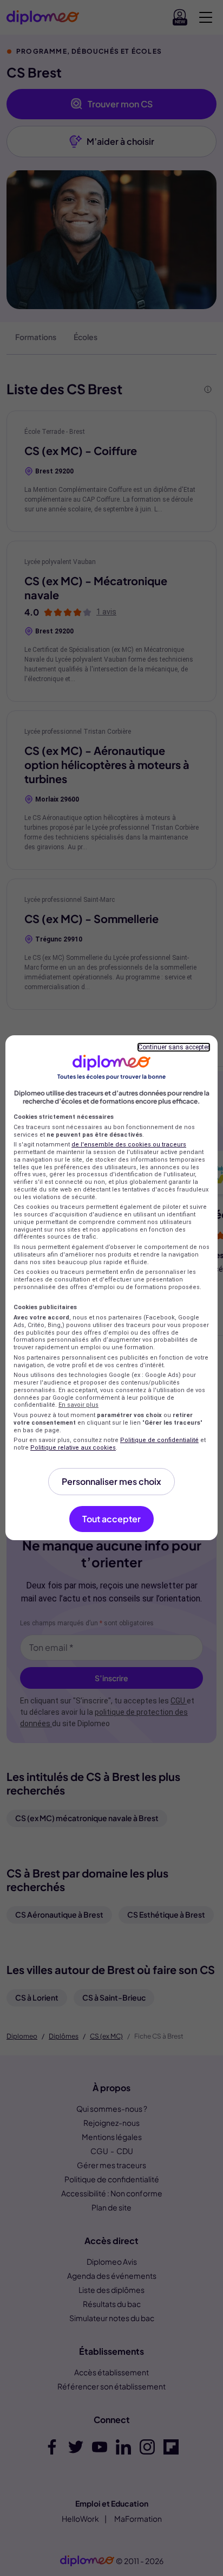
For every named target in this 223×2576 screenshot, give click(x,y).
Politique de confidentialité (159, 1440)
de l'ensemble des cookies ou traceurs (129, 1145)
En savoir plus (78, 1405)
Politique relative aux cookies (73, 1448)
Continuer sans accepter (174, 1047)
